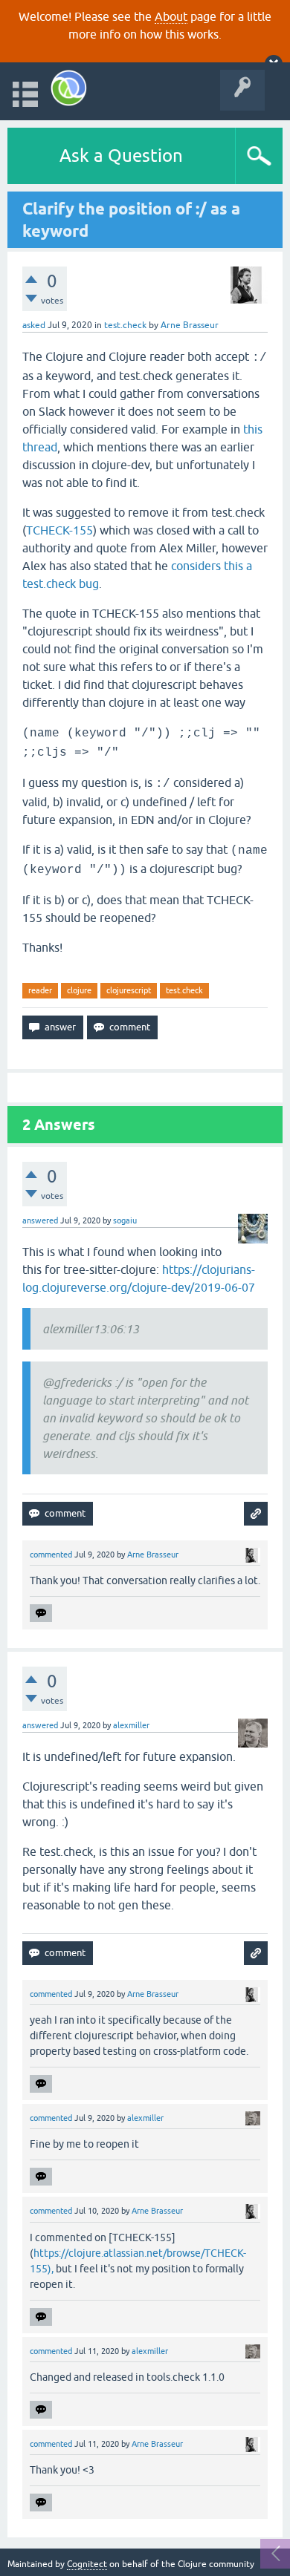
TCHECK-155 (59, 530)
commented (51, 1555)
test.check (125, 325)
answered (40, 1220)
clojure (79, 990)
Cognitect (87, 2564)
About (171, 16)
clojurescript (129, 990)
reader (40, 990)
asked (34, 325)
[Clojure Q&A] (69, 88)
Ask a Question (121, 156)
